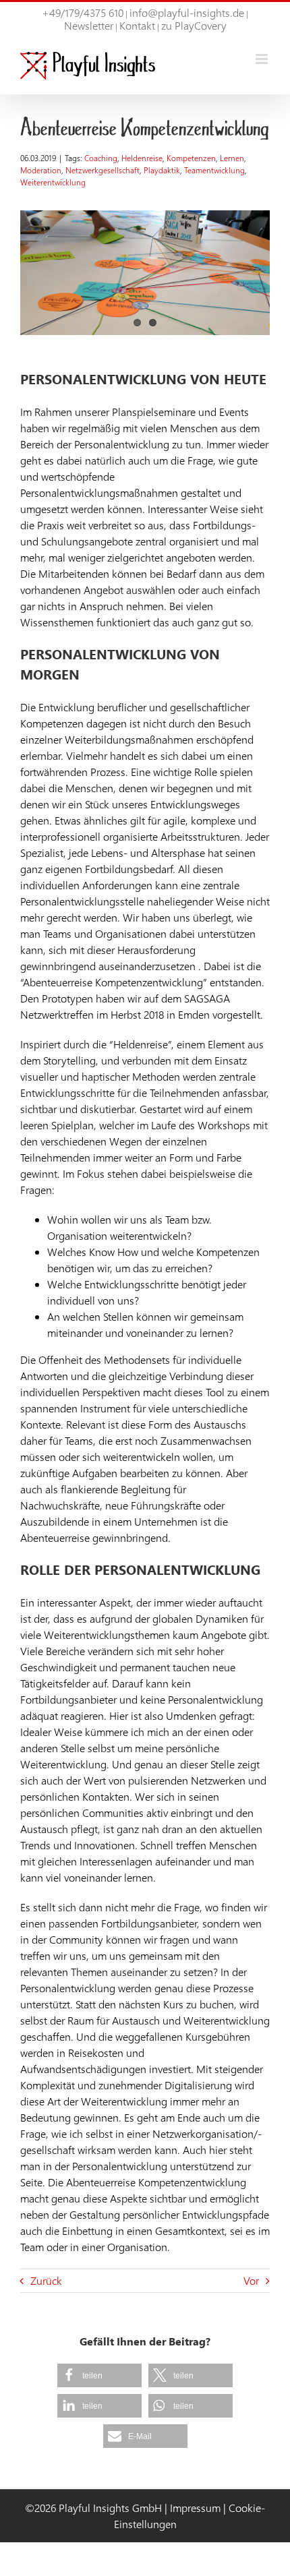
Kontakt (137, 25)
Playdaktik (162, 170)
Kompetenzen (191, 158)
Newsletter (89, 25)
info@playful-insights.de (187, 12)
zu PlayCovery (194, 25)
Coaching (101, 158)
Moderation (41, 170)
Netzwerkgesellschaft (103, 170)
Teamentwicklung (214, 170)
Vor (251, 2280)
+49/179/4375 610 (83, 12)
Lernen (232, 158)
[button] (99, 2375)
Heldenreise (142, 158)
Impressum (195, 2508)
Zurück (46, 2280)
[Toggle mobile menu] (263, 59)
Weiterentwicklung (53, 182)
